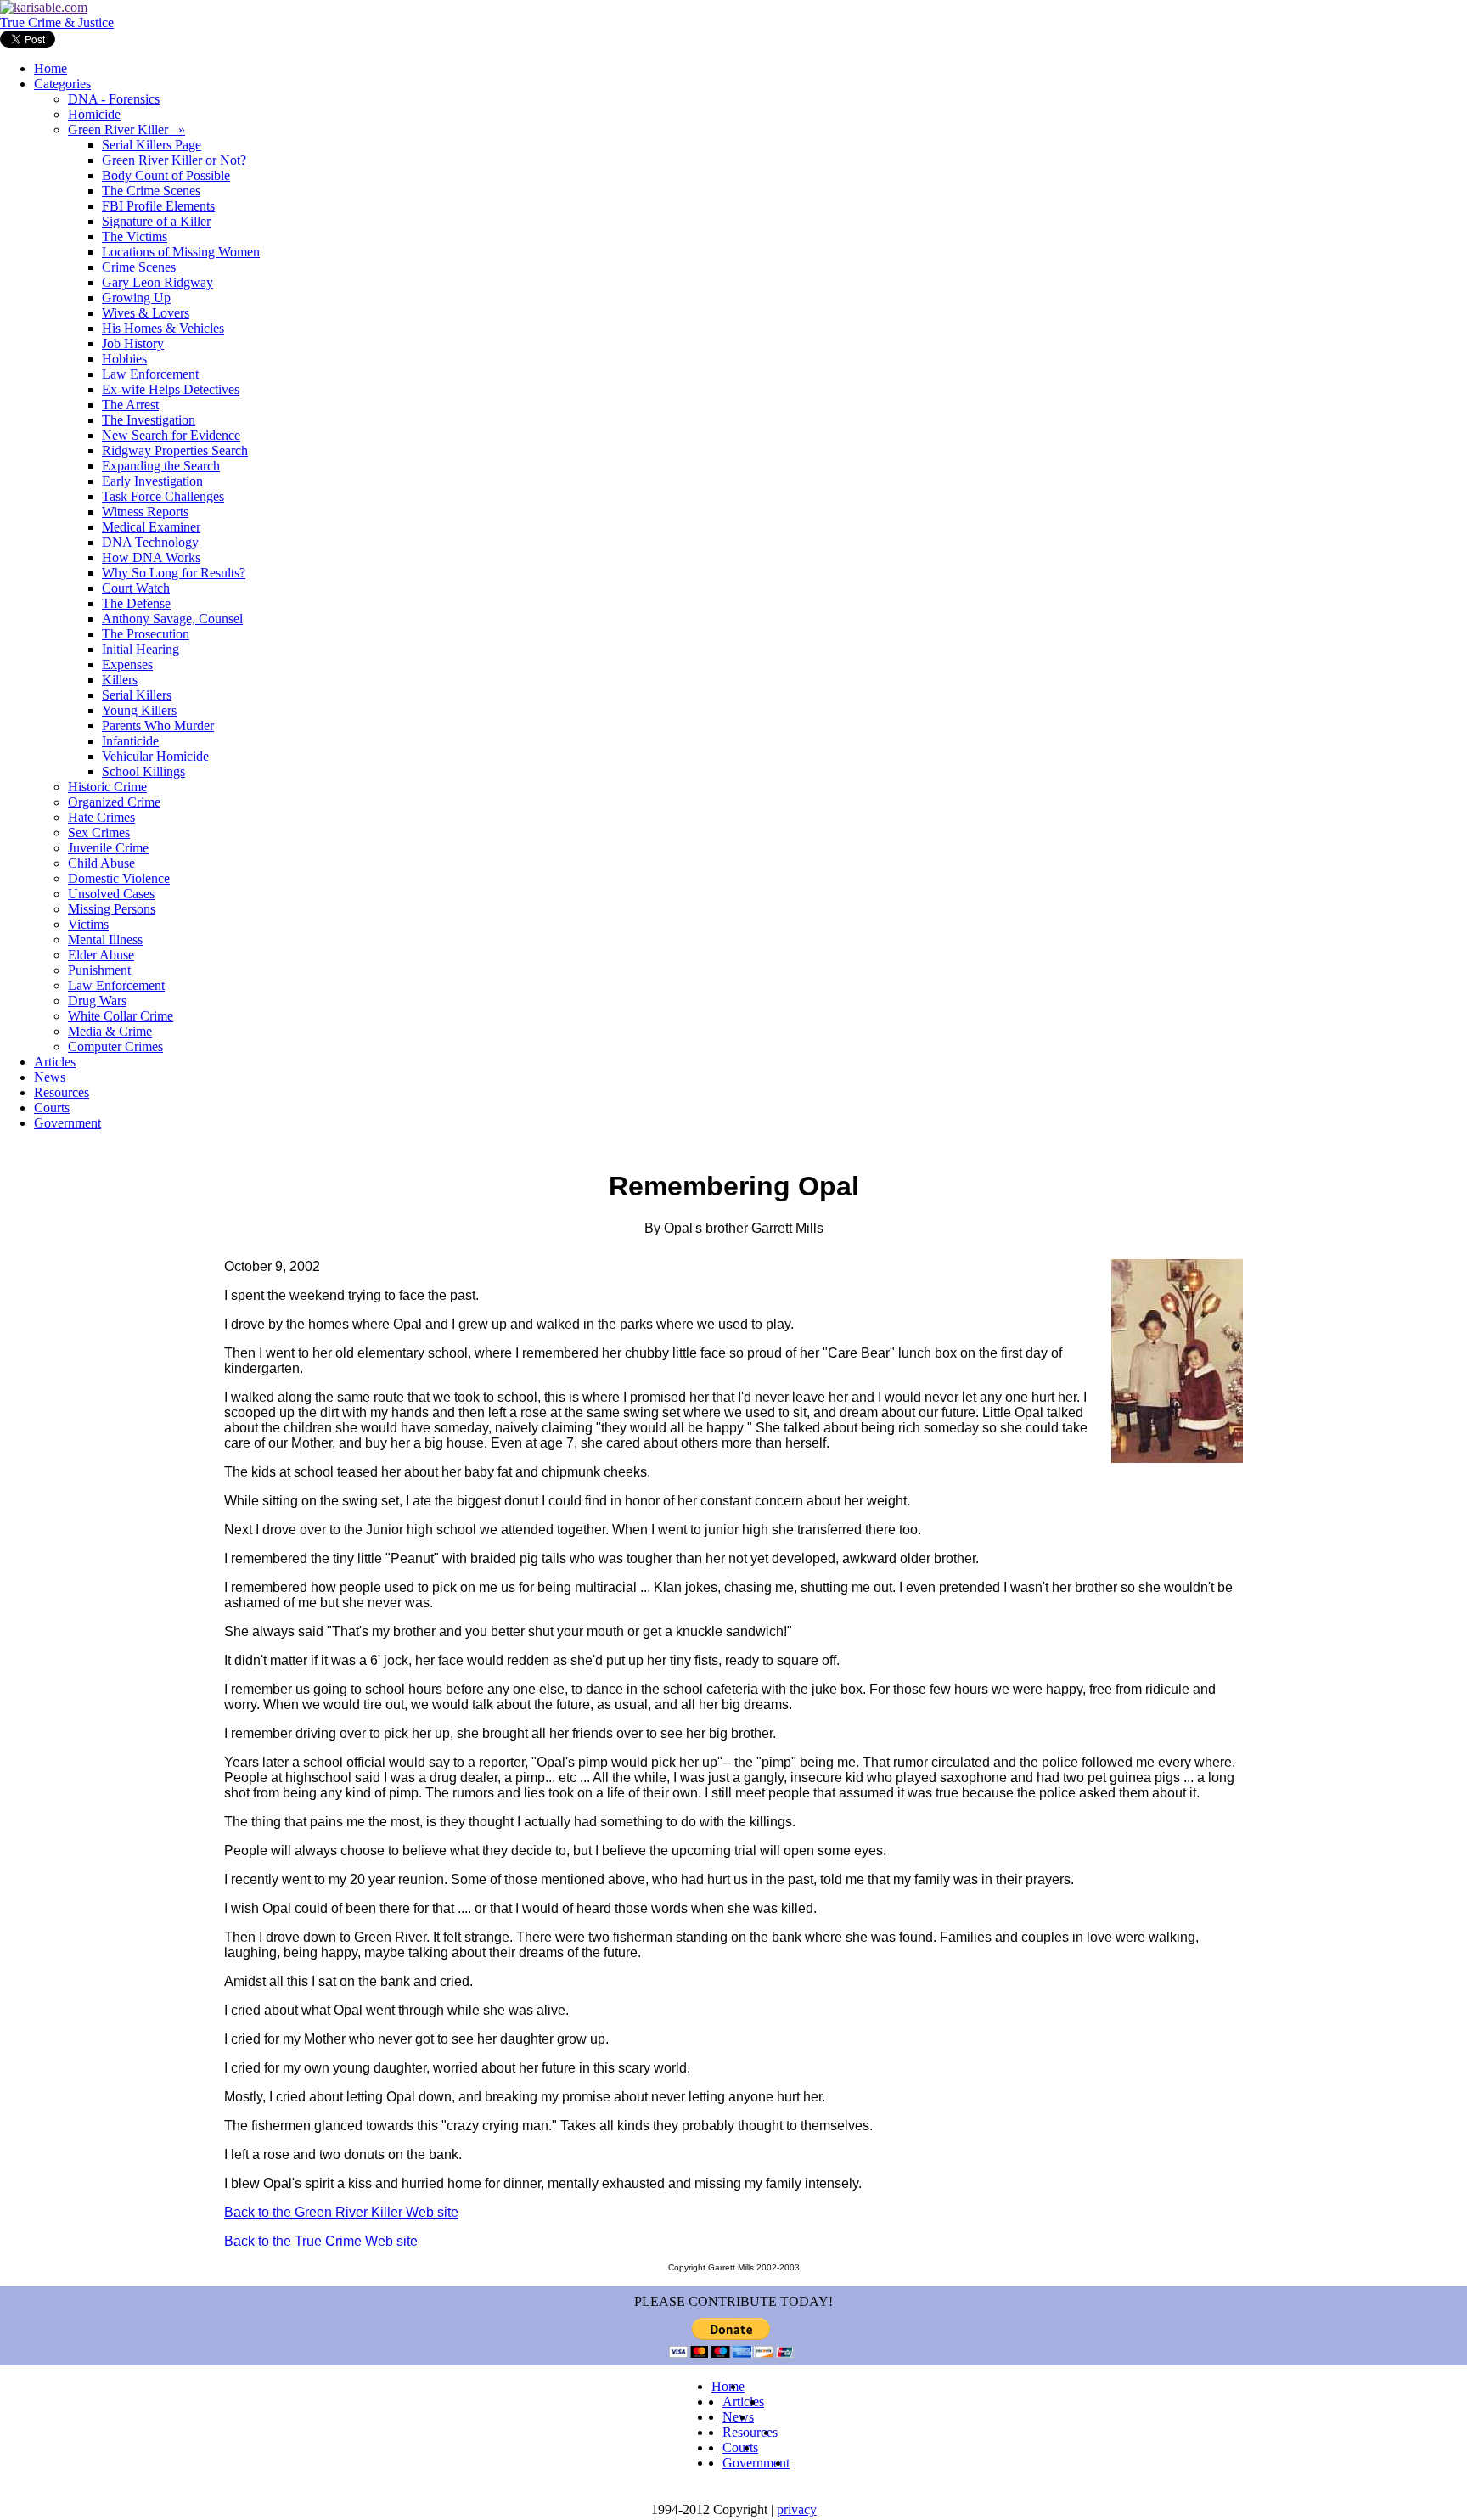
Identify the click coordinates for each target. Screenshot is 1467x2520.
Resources (62, 1092)
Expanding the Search (161, 466)
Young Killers (139, 710)
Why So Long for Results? (174, 573)
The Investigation (149, 420)
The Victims (135, 236)
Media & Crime (110, 1031)
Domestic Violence (119, 878)
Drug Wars (97, 1001)
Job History (133, 343)
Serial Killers (137, 695)
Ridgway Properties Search (175, 450)
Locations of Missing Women (181, 252)
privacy (797, 2509)
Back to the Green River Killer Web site (341, 2212)
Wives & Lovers (146, 313)
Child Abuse (101, 863)
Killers (120, 680)
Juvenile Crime (108, 848)
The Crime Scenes (151, 191)
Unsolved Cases (111, 894)
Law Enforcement (150, 374)
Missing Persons (112, 909)
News (50, 1077)
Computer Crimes (115, 1046)
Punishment (99, 970)
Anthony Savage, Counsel (172, 619)
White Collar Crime (121, 1016)
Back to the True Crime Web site (321, 2241)
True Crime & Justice (57, 22)
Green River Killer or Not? (174, 160)
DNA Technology (150, 542)
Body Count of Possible (166, 175)
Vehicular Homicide (155, 756)
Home (51, 68)
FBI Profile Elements (158, 206)
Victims (88, 924)
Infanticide (130, 741)
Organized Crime (114, 802)
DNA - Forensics (114, 99)
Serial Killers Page (152, 145)
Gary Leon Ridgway (157, 282)
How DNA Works (151, 557)
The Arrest (130, 405)
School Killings (143, 771)
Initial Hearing (141, 649)
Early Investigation (152, 481)
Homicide (94, 114)
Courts (52, 1108)
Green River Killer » (126, 129)
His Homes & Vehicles (163, 328)
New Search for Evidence (171, 435)
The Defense (136, 603)
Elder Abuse (101, 955)
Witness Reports (145, 512)
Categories (62, 84)
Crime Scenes (139, 267)
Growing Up (136, 298)
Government (67, 1123)
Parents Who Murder (158, 726)
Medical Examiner (151, 527)
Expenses (127, 664)
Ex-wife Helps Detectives (171, 389)
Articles (55, 1062)
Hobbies (124, 359)
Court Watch (136, 588)
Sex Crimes (99, 832)
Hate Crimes (101, 817)
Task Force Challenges (163, 496)
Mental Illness (105, 939)
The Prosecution (146, 634)
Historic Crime (107, 787)
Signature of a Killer (156, 221)
